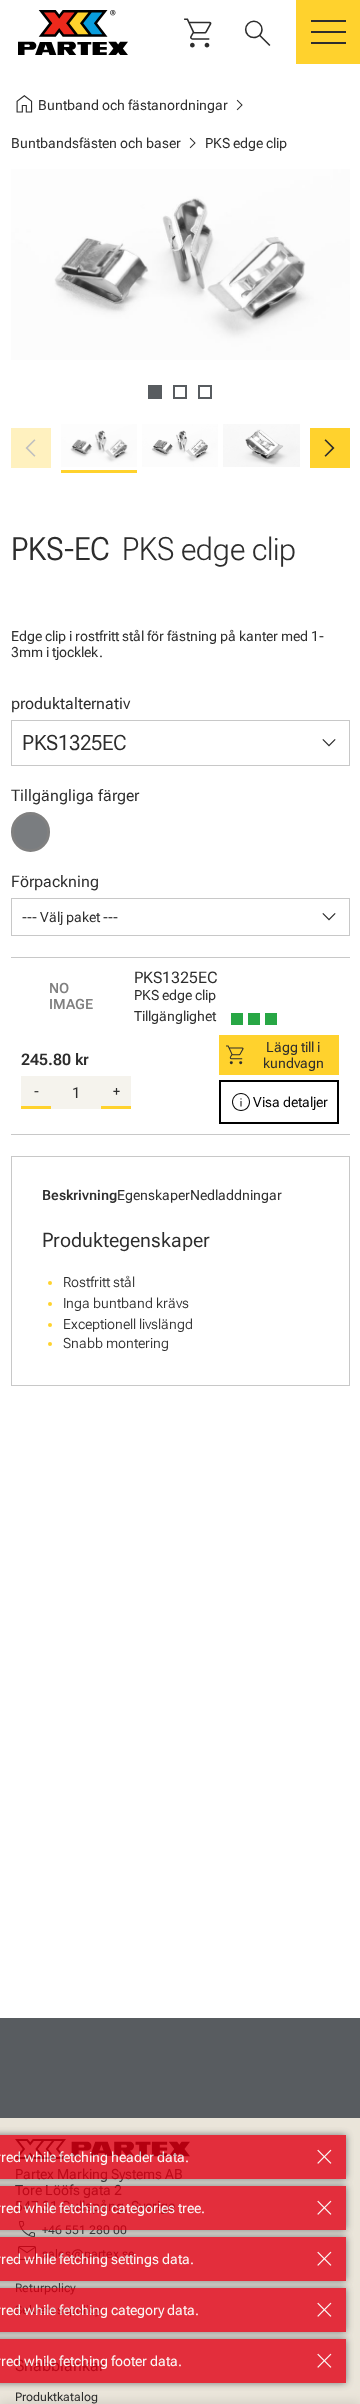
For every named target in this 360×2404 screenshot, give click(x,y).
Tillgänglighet (175, 1016)
